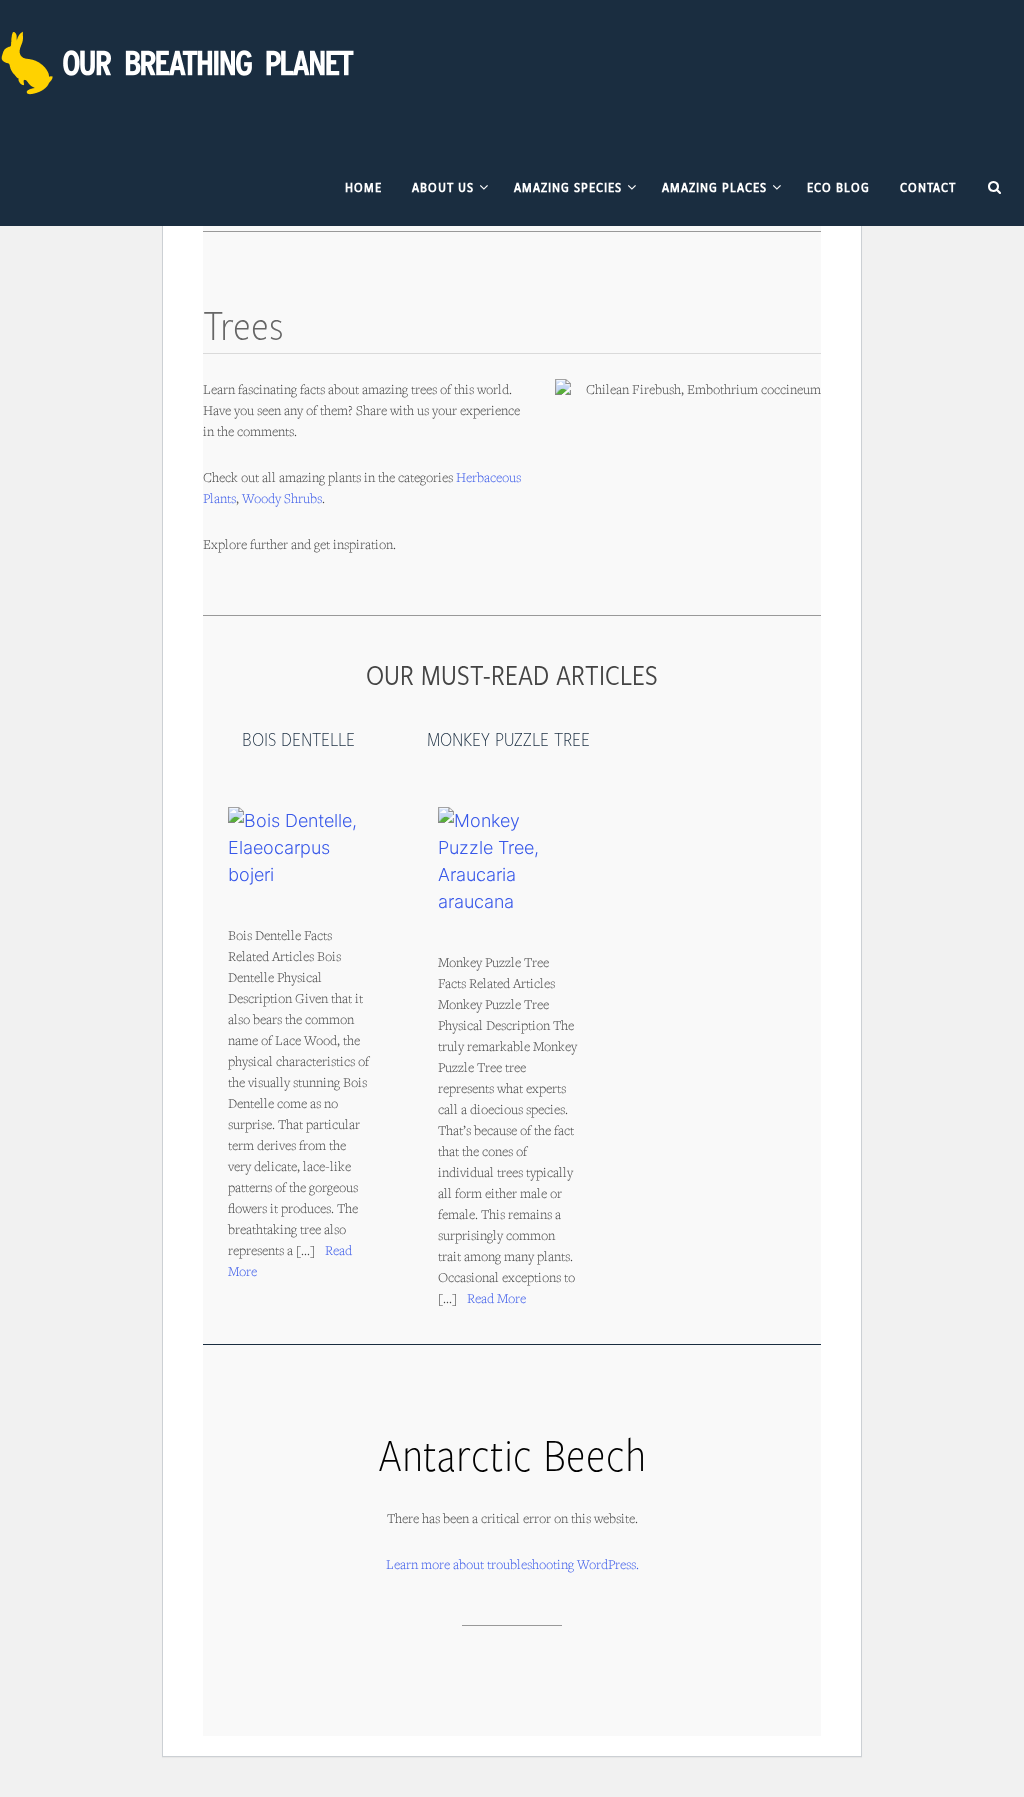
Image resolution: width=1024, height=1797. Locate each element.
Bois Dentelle (298, 739)
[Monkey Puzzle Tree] (509, 861)
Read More (496, 1298)
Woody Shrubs (282, 498)
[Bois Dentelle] (299, 847)
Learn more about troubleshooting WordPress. (512, 1564)
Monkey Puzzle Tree (508, 739)
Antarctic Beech (512, 1453)
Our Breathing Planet (180, 63)
